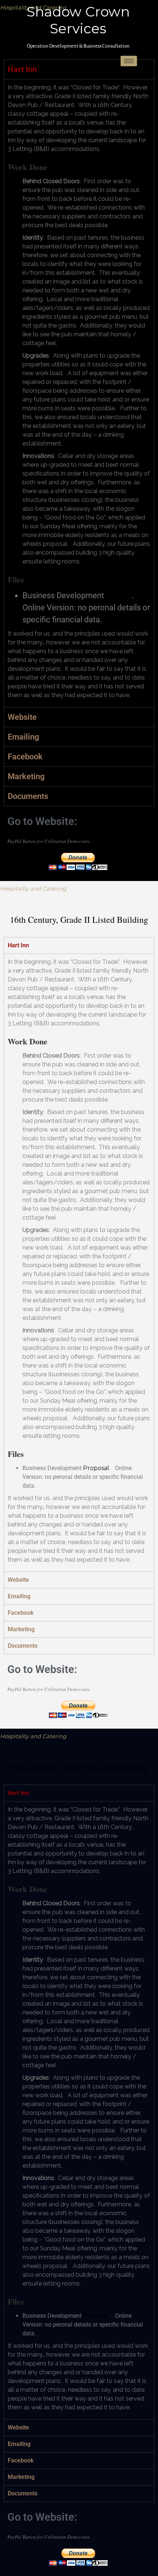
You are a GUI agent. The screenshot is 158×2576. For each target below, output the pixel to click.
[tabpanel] (79, 393)
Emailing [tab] (24, 737)
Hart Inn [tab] (18, 945)
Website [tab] (22, 717)
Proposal (119, 596)
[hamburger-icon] (129, 61)
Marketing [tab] (26, 776)
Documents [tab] (28, 796)
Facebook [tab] (25, 757)
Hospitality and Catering (33, 889)
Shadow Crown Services (78, 20)
